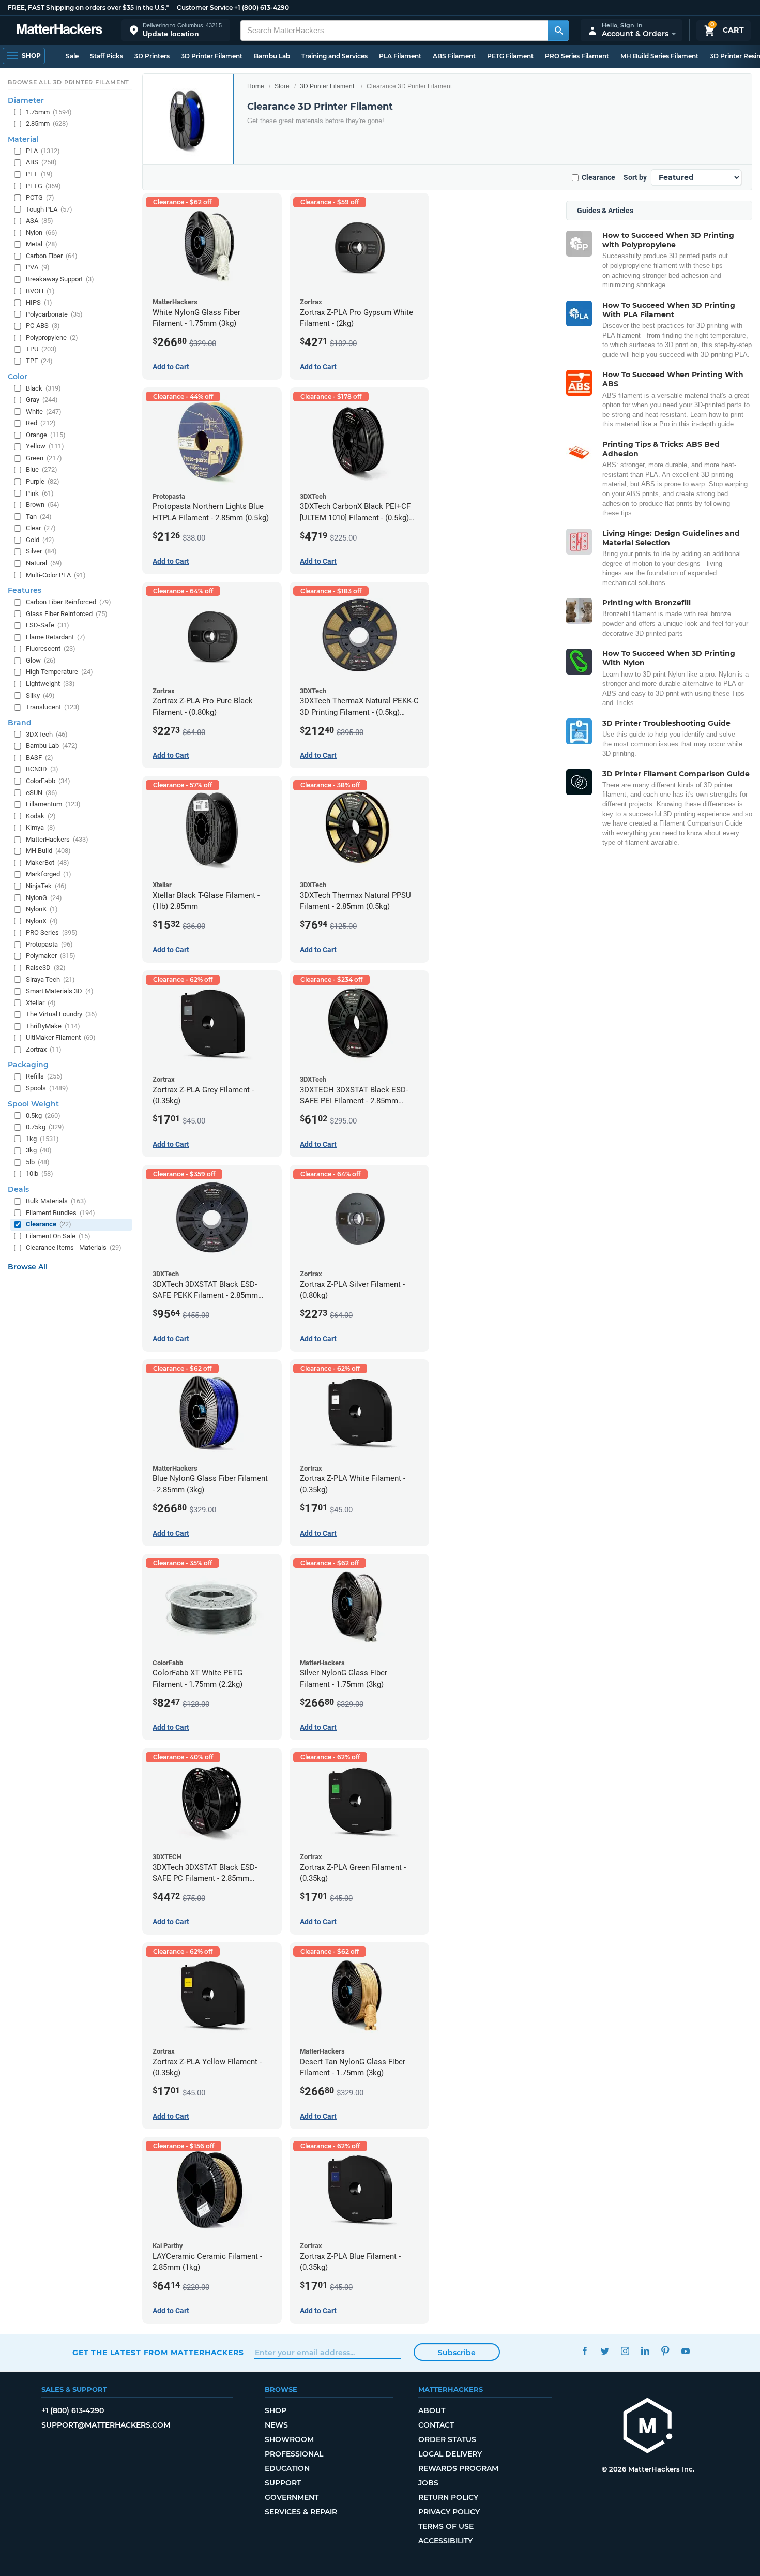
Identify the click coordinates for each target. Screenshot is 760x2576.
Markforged (49, 874)
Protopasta (49, 944)
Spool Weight (33, 1104)
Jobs (428, 2483)
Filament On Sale (58, 1236)
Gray (42, 400)
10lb (40, 1173)
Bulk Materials (56, 1201)
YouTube (685, 2351)
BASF (40, 758)
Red (41, 423)
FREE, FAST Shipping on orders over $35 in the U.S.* (88, 8)
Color (18, 377)
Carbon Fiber (52, 256)
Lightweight (50, 684)
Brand (20, 723)
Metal (42, 244)
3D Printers (152, 56)
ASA (40, 221)
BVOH (40, 291)
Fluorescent (51, 648)
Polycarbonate (54, 314)
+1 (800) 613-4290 (262, 8)
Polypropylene (52, 338)
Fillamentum (53, 804)
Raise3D (46, 968)
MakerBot (48, 863)
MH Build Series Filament (659, 56)
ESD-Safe (48, 625)
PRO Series (52, 932)
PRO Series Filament (577, 56)
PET (39, 174)
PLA (43, 151)
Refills (44, 1076)
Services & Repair (301, 2512)
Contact (436, 2425)
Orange (46, 435)
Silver (41, 551)
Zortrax (44, 1049)
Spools (47, 1088)
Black (43, 388)
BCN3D (42, 769)
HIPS (39, 302)
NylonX (42, 921)
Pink (40, 493)
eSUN (42, 793)
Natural (44, 563)
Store (282, 86)
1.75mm (49, 112)
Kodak (41, 816)
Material (23, 139)
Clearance (598, 177)
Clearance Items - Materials (74, 1247)
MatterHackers (57, 839)
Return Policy (448, 2497)
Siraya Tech (50, 979)
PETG (43, 186)
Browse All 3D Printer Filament (69, 82)
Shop (276, 2410)
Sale (72, 56)
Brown (43, 505)
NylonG (44, 898)
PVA (38, 267)
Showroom (289, 2439)
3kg (39, 1150)
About (432, 2410)
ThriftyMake (53, 1026)
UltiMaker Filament (61, 1037)
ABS (41, 162)
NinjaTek (46, 886)
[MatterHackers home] (59, 30)
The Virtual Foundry (62, 1014)
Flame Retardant (56, 637)
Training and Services (335, 56)
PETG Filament (510, 56)
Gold (40, 540)
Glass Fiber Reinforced (67, 614)
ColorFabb (48, 781)
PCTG (40, 197)
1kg (42, 1139)
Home (256, 86)
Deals (18, 1189)
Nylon (42, 233)
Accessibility (445, 2541)
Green (44, 458)
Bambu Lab (272, 56)
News (276, 2425)
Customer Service (205, 8)
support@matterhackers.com (106, 2425)
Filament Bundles (60, 1213)
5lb (38, 1162)
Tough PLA (49, 209)
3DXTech (47, 734)
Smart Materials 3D (60, 991)
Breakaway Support (60, 279)
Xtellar (41, 1003)
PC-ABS (43, 326)
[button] (176, 30)
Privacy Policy (449, 2512)
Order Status (447, 2439)
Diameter (26, 100)
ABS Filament (454, 56)
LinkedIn (645, 2351)
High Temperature (59, 672)
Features (25, 590)
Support (283, 2483)
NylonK (42, 909)
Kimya (41, 827)
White (44, 411)
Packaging (28, 1065)
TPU (41, 349)
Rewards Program (458, 2468)
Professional (294, 2454)
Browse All (28, 1267)
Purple (43, 481)
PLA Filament (400, 56)
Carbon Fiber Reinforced (69, 602)
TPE (39, 361)
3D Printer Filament (212, 56)
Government (292, 2497)
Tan (39, 516)
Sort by (635, 177)
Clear (41, 528)
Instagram (625, 2351)
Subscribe (457, 2353)
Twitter (605, 2351)
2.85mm (47, 123)
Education (287, 2468)
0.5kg (43, 1115)
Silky (40, 695)
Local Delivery (450, 2454)
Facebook (584, 2351)
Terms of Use (446, 2526)
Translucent (53, 707)
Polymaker (51, 956)
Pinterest (665, 2351)
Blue (42, 469)
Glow (41, 660)
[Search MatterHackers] (558, 31)
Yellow (45, 446)
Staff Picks (107, 56)
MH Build (48, 851)
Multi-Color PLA (56, 575)
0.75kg (45, 1127)
